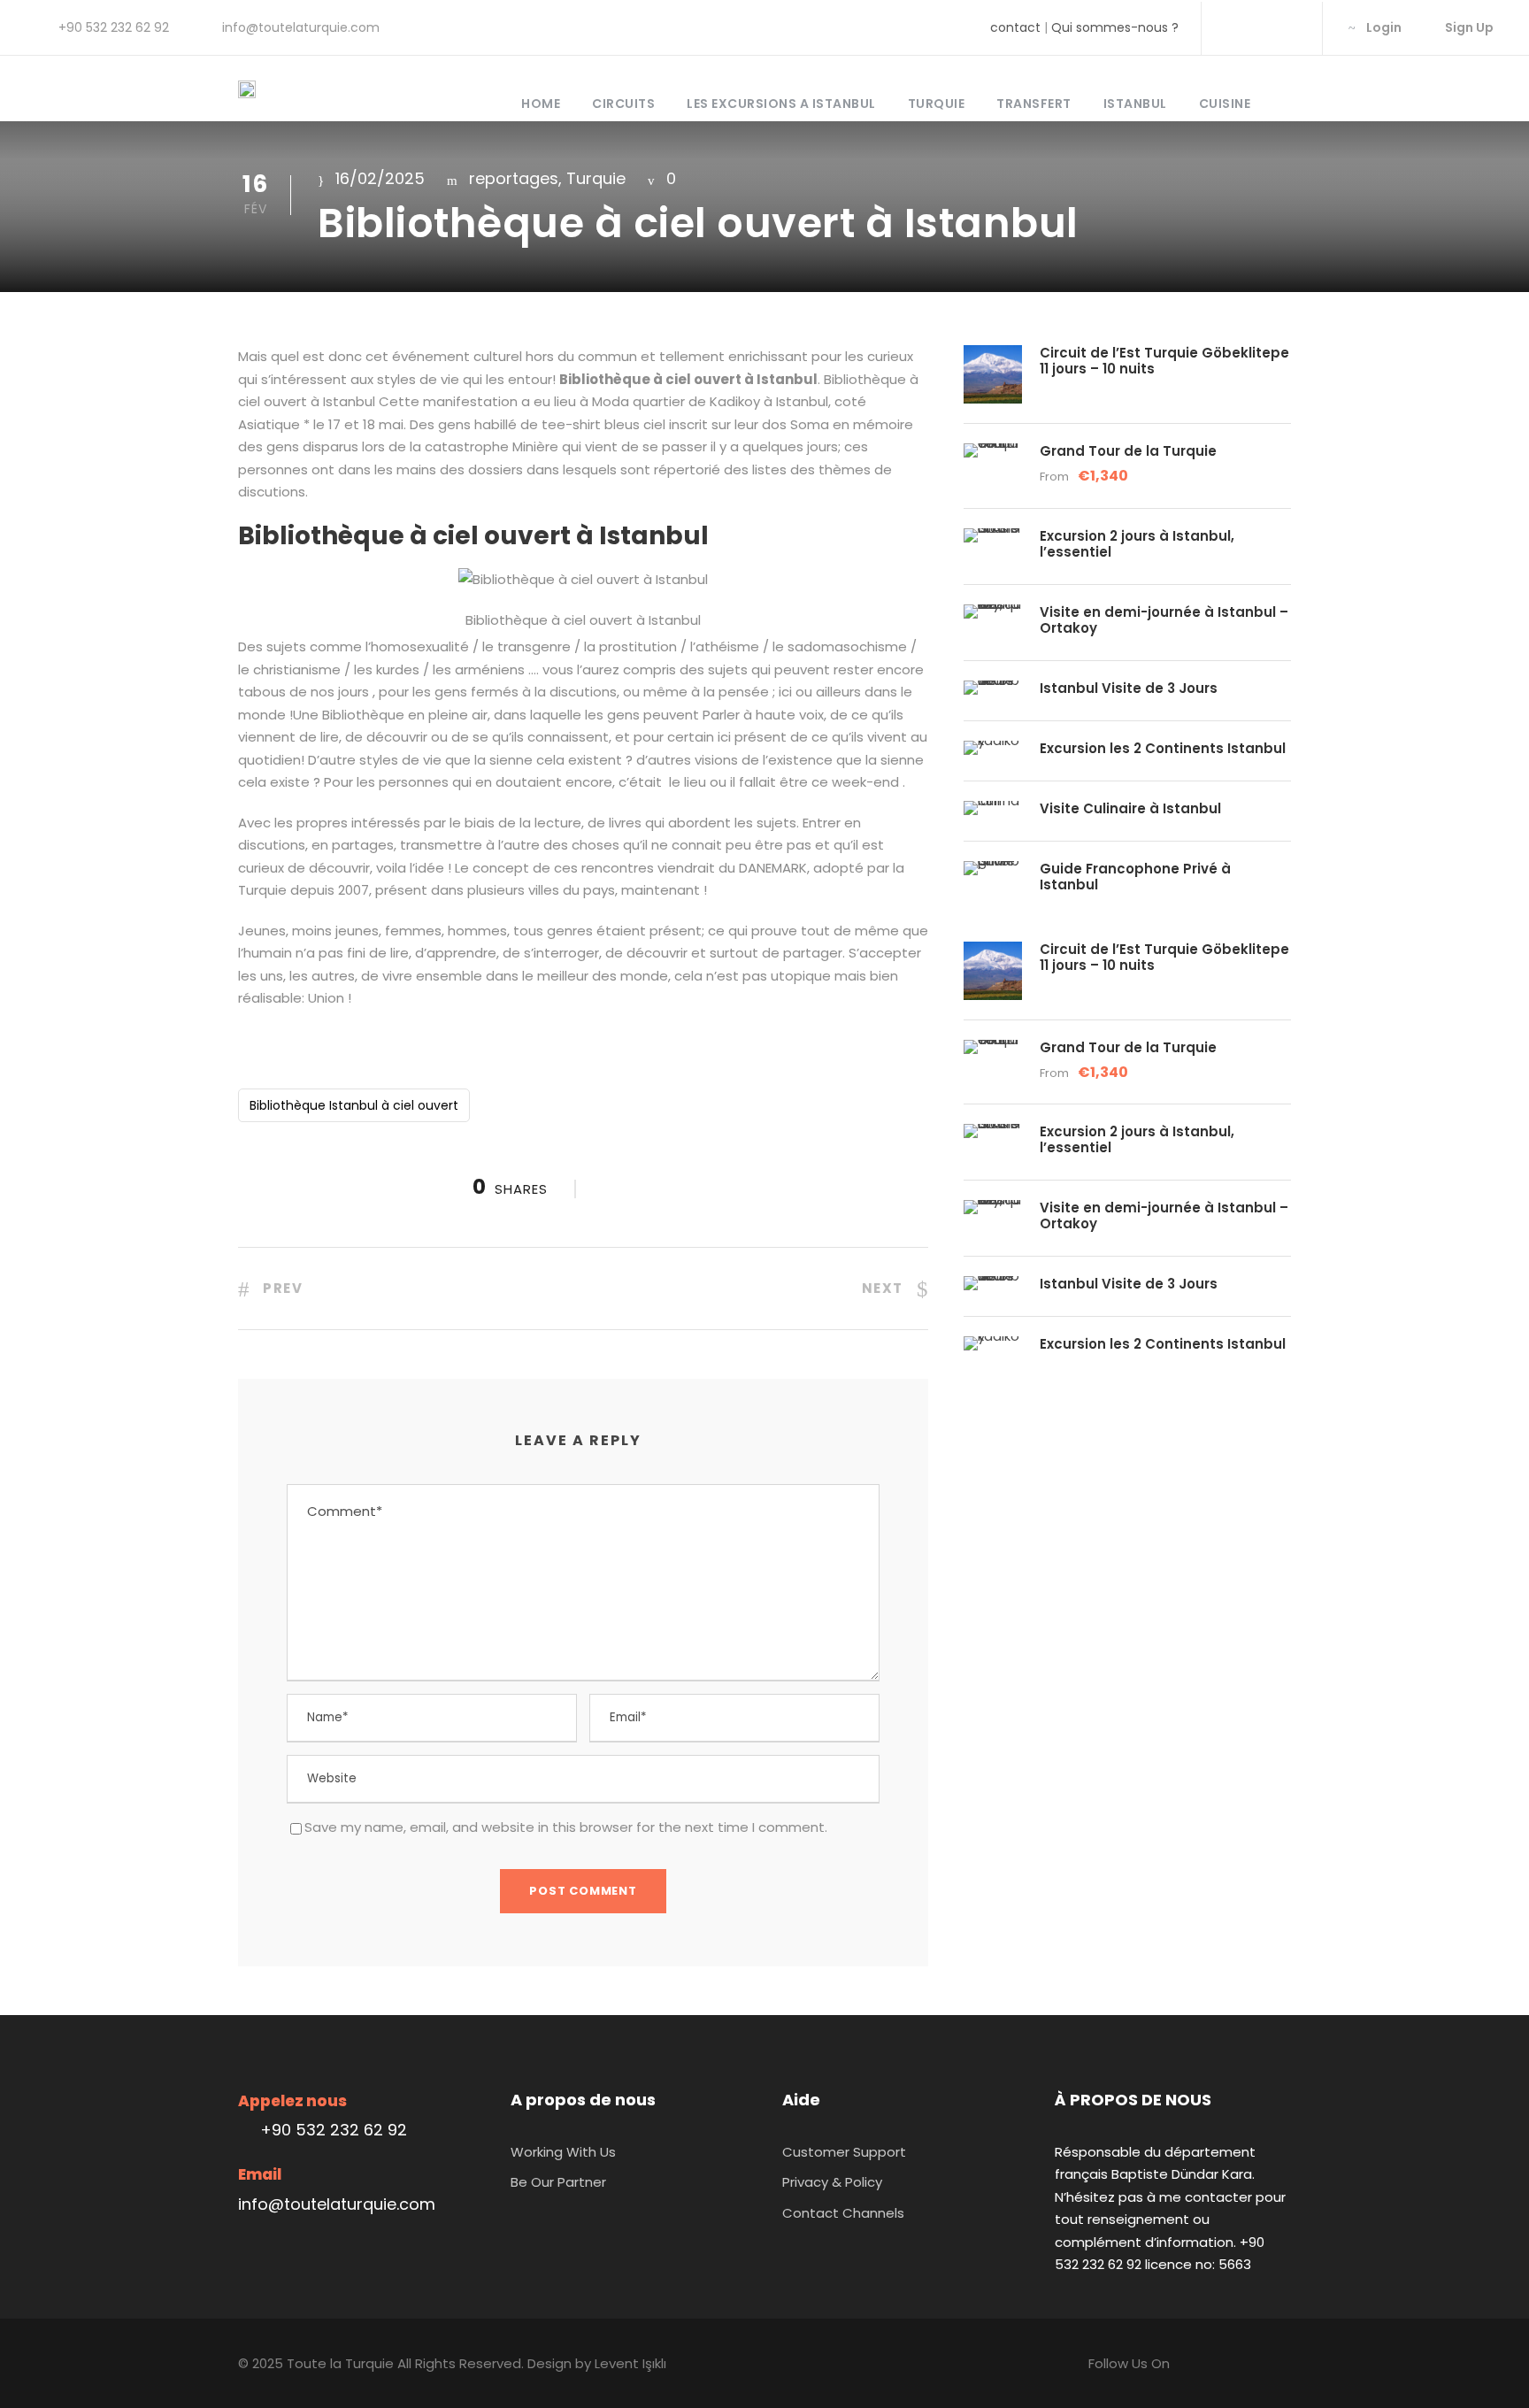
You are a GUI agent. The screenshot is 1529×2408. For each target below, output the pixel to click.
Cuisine (1225, 104)
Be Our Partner (558, 2182)
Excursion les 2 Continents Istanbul (1163, 748)
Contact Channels (843, 2213)
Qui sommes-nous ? (1115, 27)
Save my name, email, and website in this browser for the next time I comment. (566, 1827)
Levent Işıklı (630, 2363)
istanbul (1135, 104)
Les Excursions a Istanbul (781, 104)
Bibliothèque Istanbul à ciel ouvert (354, 1105)
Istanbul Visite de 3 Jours (1129, 688)
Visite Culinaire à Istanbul (1130, 808)
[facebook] (1232, 27)
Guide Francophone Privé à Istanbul (1135, 877)
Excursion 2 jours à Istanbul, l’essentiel (1137, 544)
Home (541, 104)
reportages (514, 178)
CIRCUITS (623, 104)
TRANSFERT (1034, 104)
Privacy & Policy (832, 2182)
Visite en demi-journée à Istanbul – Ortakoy (1164, 620)
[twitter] (1289, 27)
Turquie (937, 104)
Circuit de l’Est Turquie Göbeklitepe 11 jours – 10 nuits (1164, 361)
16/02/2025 (380, 178)
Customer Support (844, 2152)
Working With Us (563, 2152)
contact (1015, 27)
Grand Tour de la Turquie (1128, 451)
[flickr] (1260, 27)
